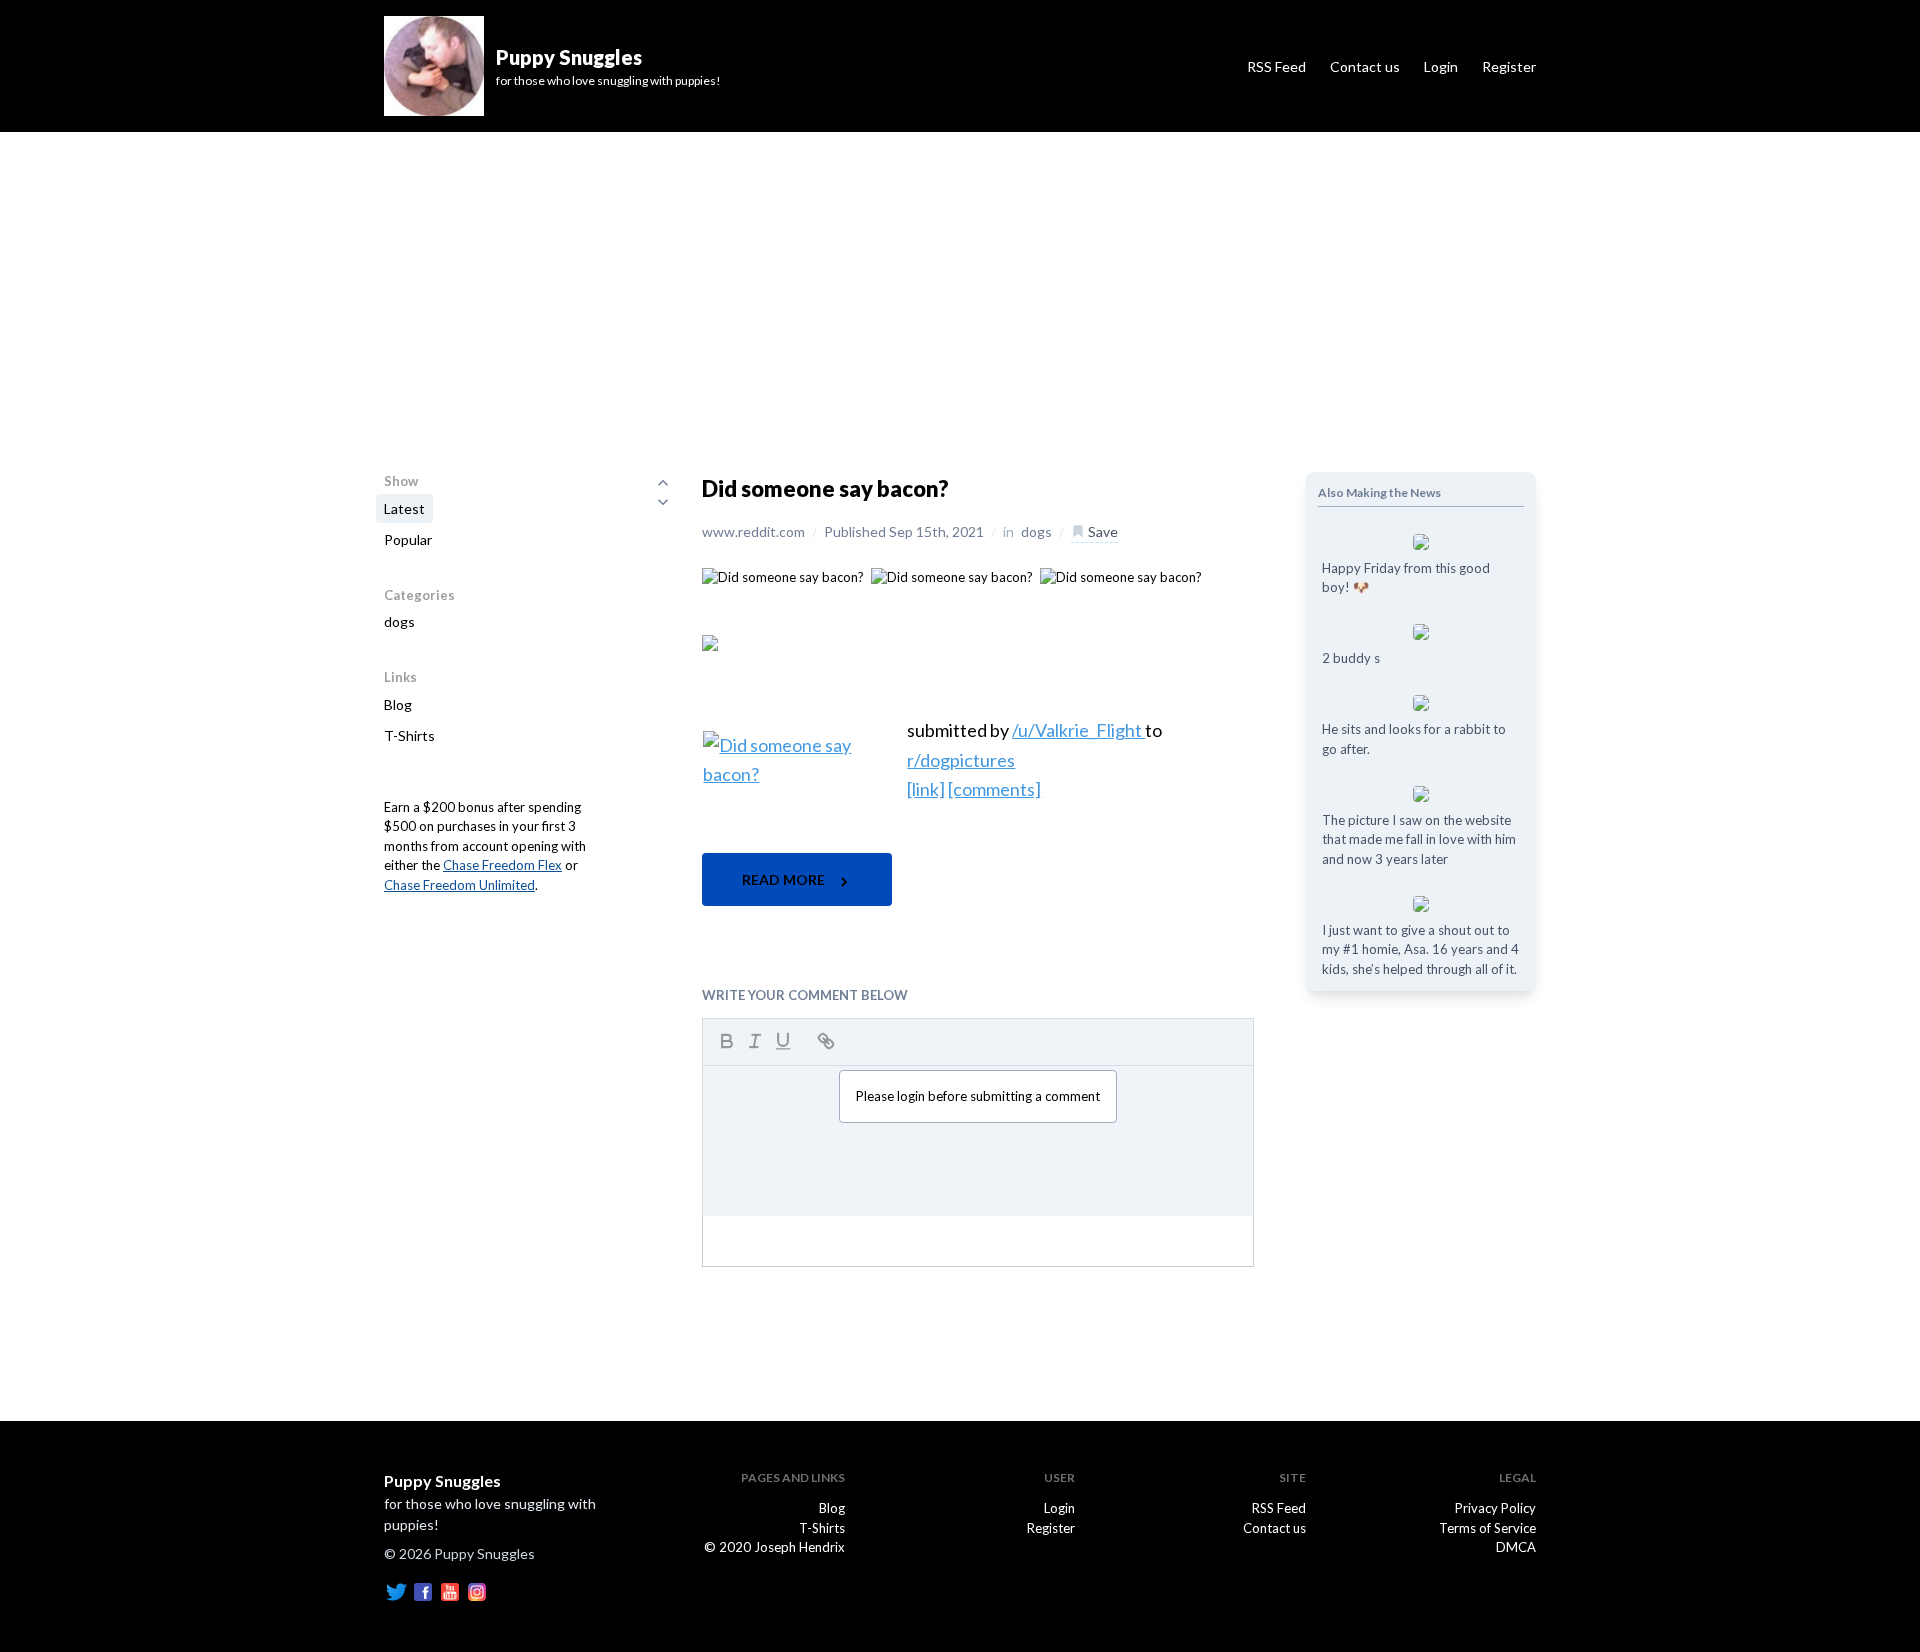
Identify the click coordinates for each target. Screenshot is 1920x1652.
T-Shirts (409, 735)
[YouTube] (450, 1591)
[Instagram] (477, 1591)
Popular (408, 539)
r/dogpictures (961, 760)
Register (1509, 66)
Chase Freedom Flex (502, 865)
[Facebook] (423, 1591)
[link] (926, 789)
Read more (785, 879)
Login (1441, 66)
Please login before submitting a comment (978, 1096)
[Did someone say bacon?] (783, 576)
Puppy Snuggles (442, 1480)
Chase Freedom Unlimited (459, 885)
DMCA (1516, 1547)
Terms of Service (1487, 1528)
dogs (399, 621)
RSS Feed (1276, 66)
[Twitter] (396, 1591)
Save (1101, 531)
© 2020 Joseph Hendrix (774, 1547)
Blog (398, 704)
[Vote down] (663, 502)
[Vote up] (663, 482)
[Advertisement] (960, 282)
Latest (404, 508)
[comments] (994, 789)
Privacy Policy (1495, 1508)
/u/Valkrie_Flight (1078, 730)
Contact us (1365, 66)
